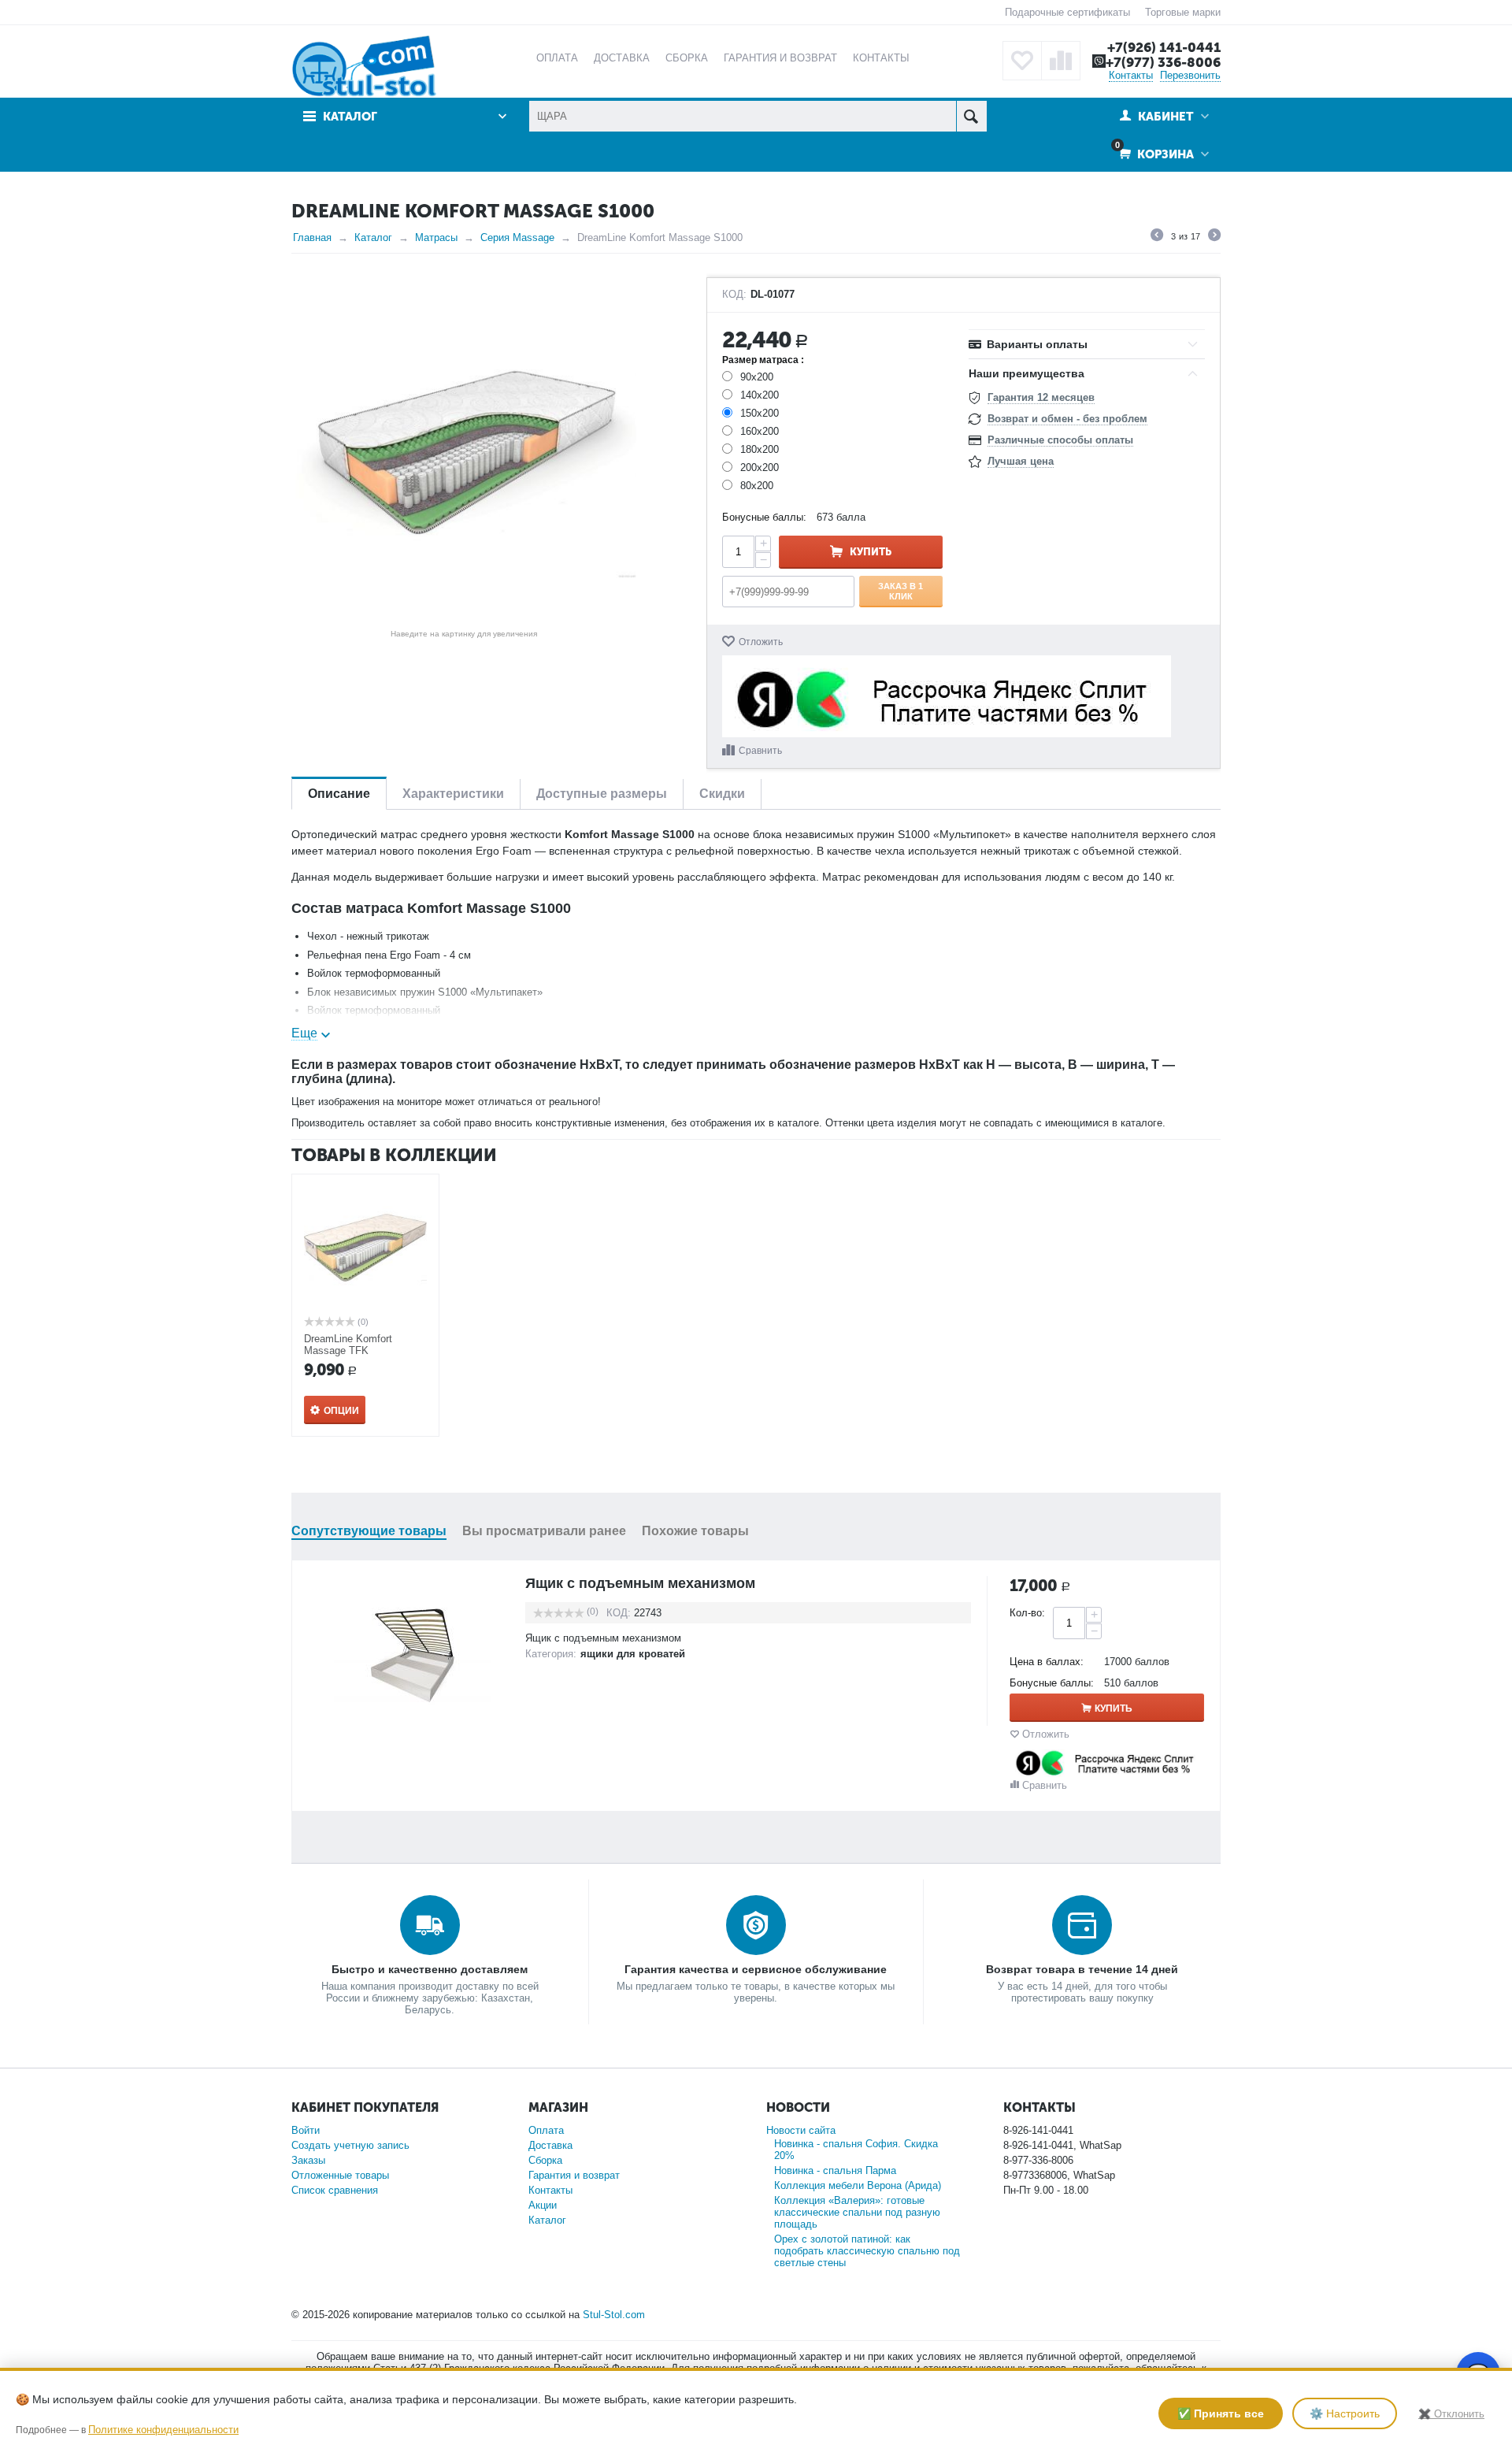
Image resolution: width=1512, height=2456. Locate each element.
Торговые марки (1183, 12)
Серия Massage (517, 237)
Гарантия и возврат (574, 2175)
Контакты (1131, 75)
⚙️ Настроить (1345, 2413)
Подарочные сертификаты (1067, 12)
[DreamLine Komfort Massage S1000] (464, 450)
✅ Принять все (1221, 2413)
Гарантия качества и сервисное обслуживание (756, 1969)
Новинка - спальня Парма (835, 2170)
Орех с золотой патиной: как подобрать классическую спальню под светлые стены (867, 2251)
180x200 (760, 449)
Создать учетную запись (350, 2145)
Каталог (373, 237)
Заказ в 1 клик (901, 591)
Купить (871, 552)
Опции (341, 1411)
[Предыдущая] (1157, 237)
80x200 (757, 486)
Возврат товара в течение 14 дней (1082, 1969)
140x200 (760, 395)
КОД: (734, 295)
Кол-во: (1027, 1613)
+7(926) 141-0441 (1164, 47)
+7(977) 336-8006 (1163, 62)
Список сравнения (335, 2190)
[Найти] (971, 116)
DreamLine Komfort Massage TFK (348, 1345)
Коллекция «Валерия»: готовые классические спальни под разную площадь (857, 2212)
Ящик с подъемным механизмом (640, 1583)
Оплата (546, 2130)
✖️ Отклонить (1451, 2414)
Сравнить (760, 751)
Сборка (545, 2160)
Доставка (550, 2145)
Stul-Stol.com (614, 2315)
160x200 (760, 431)
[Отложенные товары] (1022, 61)
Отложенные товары (340, 2175)
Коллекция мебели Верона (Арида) (858, 2185)
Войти (306, 2130)
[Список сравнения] (1061, 61)
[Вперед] (1214, 237)
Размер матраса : (763, 360)
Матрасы (436, 237)
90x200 (757, 377)
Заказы (308, 2160)
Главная (312, 237)
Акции (543, 2205)
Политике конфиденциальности (163, 2430)
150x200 (760, 413)
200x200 (760, 467)
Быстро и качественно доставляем (430, 1969)
